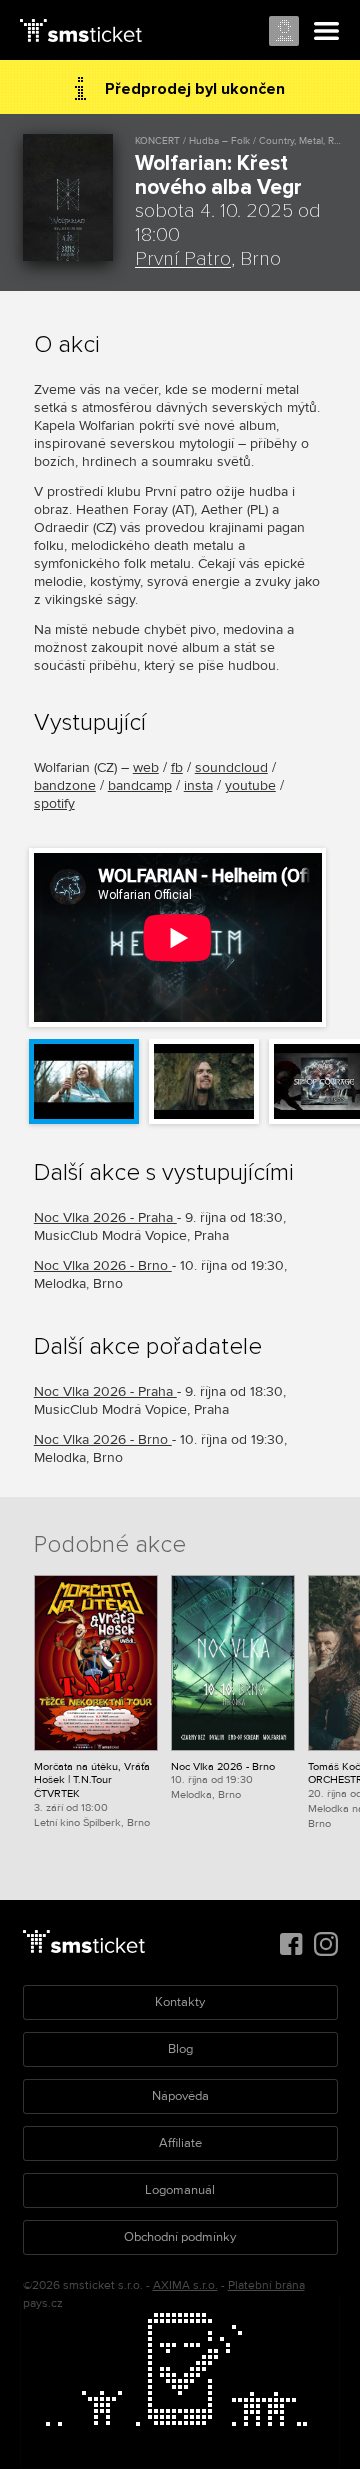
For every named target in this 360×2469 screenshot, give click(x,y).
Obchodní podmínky (180, 2237)
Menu (327, 32)
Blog (180, 2049)
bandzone (65, 785)
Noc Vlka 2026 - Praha (105, 1217)
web (146, 767)
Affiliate (180, 2143)
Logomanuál (180, 2190)
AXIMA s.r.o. (185, 2285)
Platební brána (266, 2285)
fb (177, 767)
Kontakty (180, 2002)
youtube (250, 785)
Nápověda (180, 2096)
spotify (54, 803)
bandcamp (140, 785)
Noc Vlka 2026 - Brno (103, 1265)
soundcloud (231, 767)
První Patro (183, 259)
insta (198, 785)
